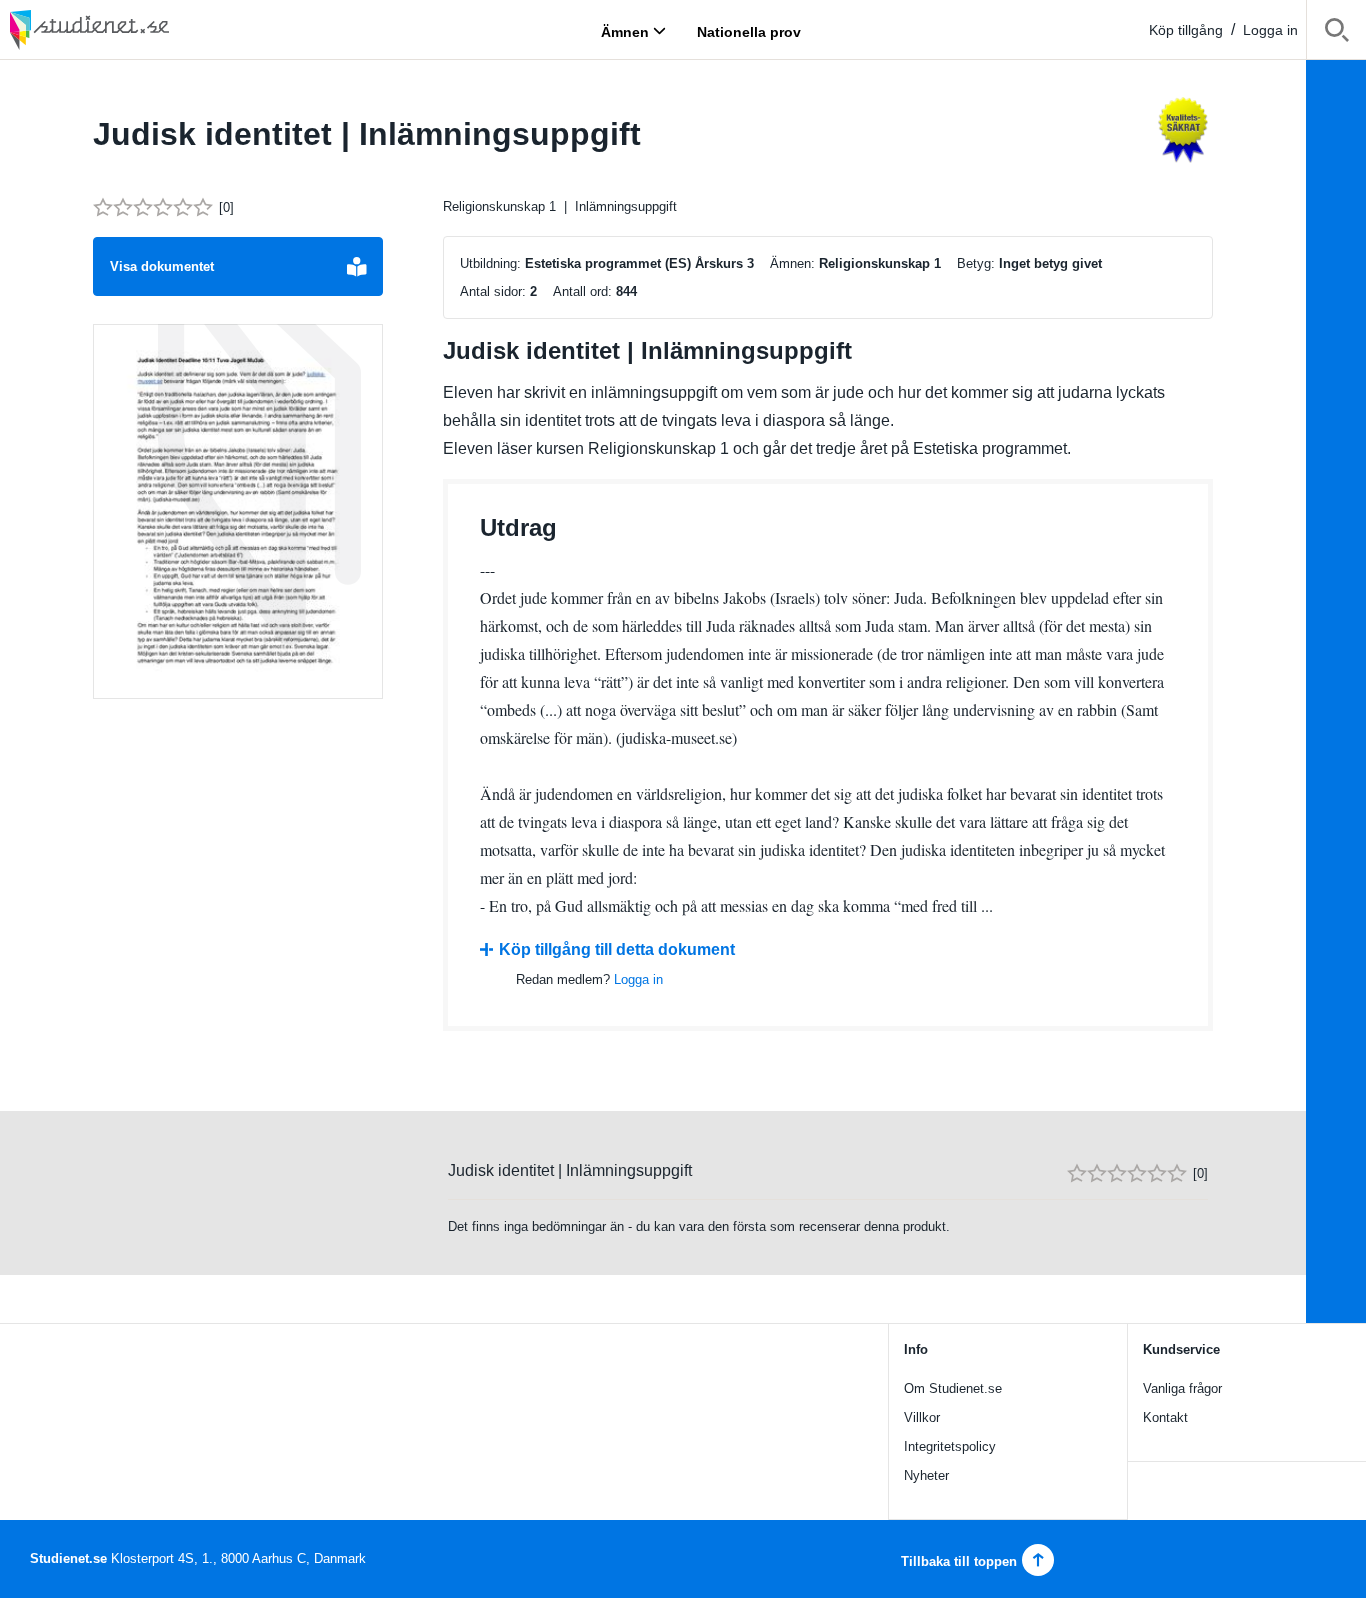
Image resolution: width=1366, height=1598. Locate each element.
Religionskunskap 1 (499, 206)
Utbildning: (490, 263)
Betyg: (976, 263)
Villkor (922, 1417)
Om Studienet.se (953, 1388)
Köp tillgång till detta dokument (617, 949)
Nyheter (926, 1475)
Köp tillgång (1186, 30)
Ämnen (625, 31)
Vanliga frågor (1182, 1388)
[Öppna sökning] (1336, 33)
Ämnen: (792, 263)
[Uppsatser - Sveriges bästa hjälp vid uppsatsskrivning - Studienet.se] (140, 29)
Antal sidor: (493, 291)
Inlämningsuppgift (626, 206)
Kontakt (1165, 1417)
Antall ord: (582, 291)
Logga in (1270, 30)
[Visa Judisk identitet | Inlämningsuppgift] (238, 512)
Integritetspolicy (950, 1446)
